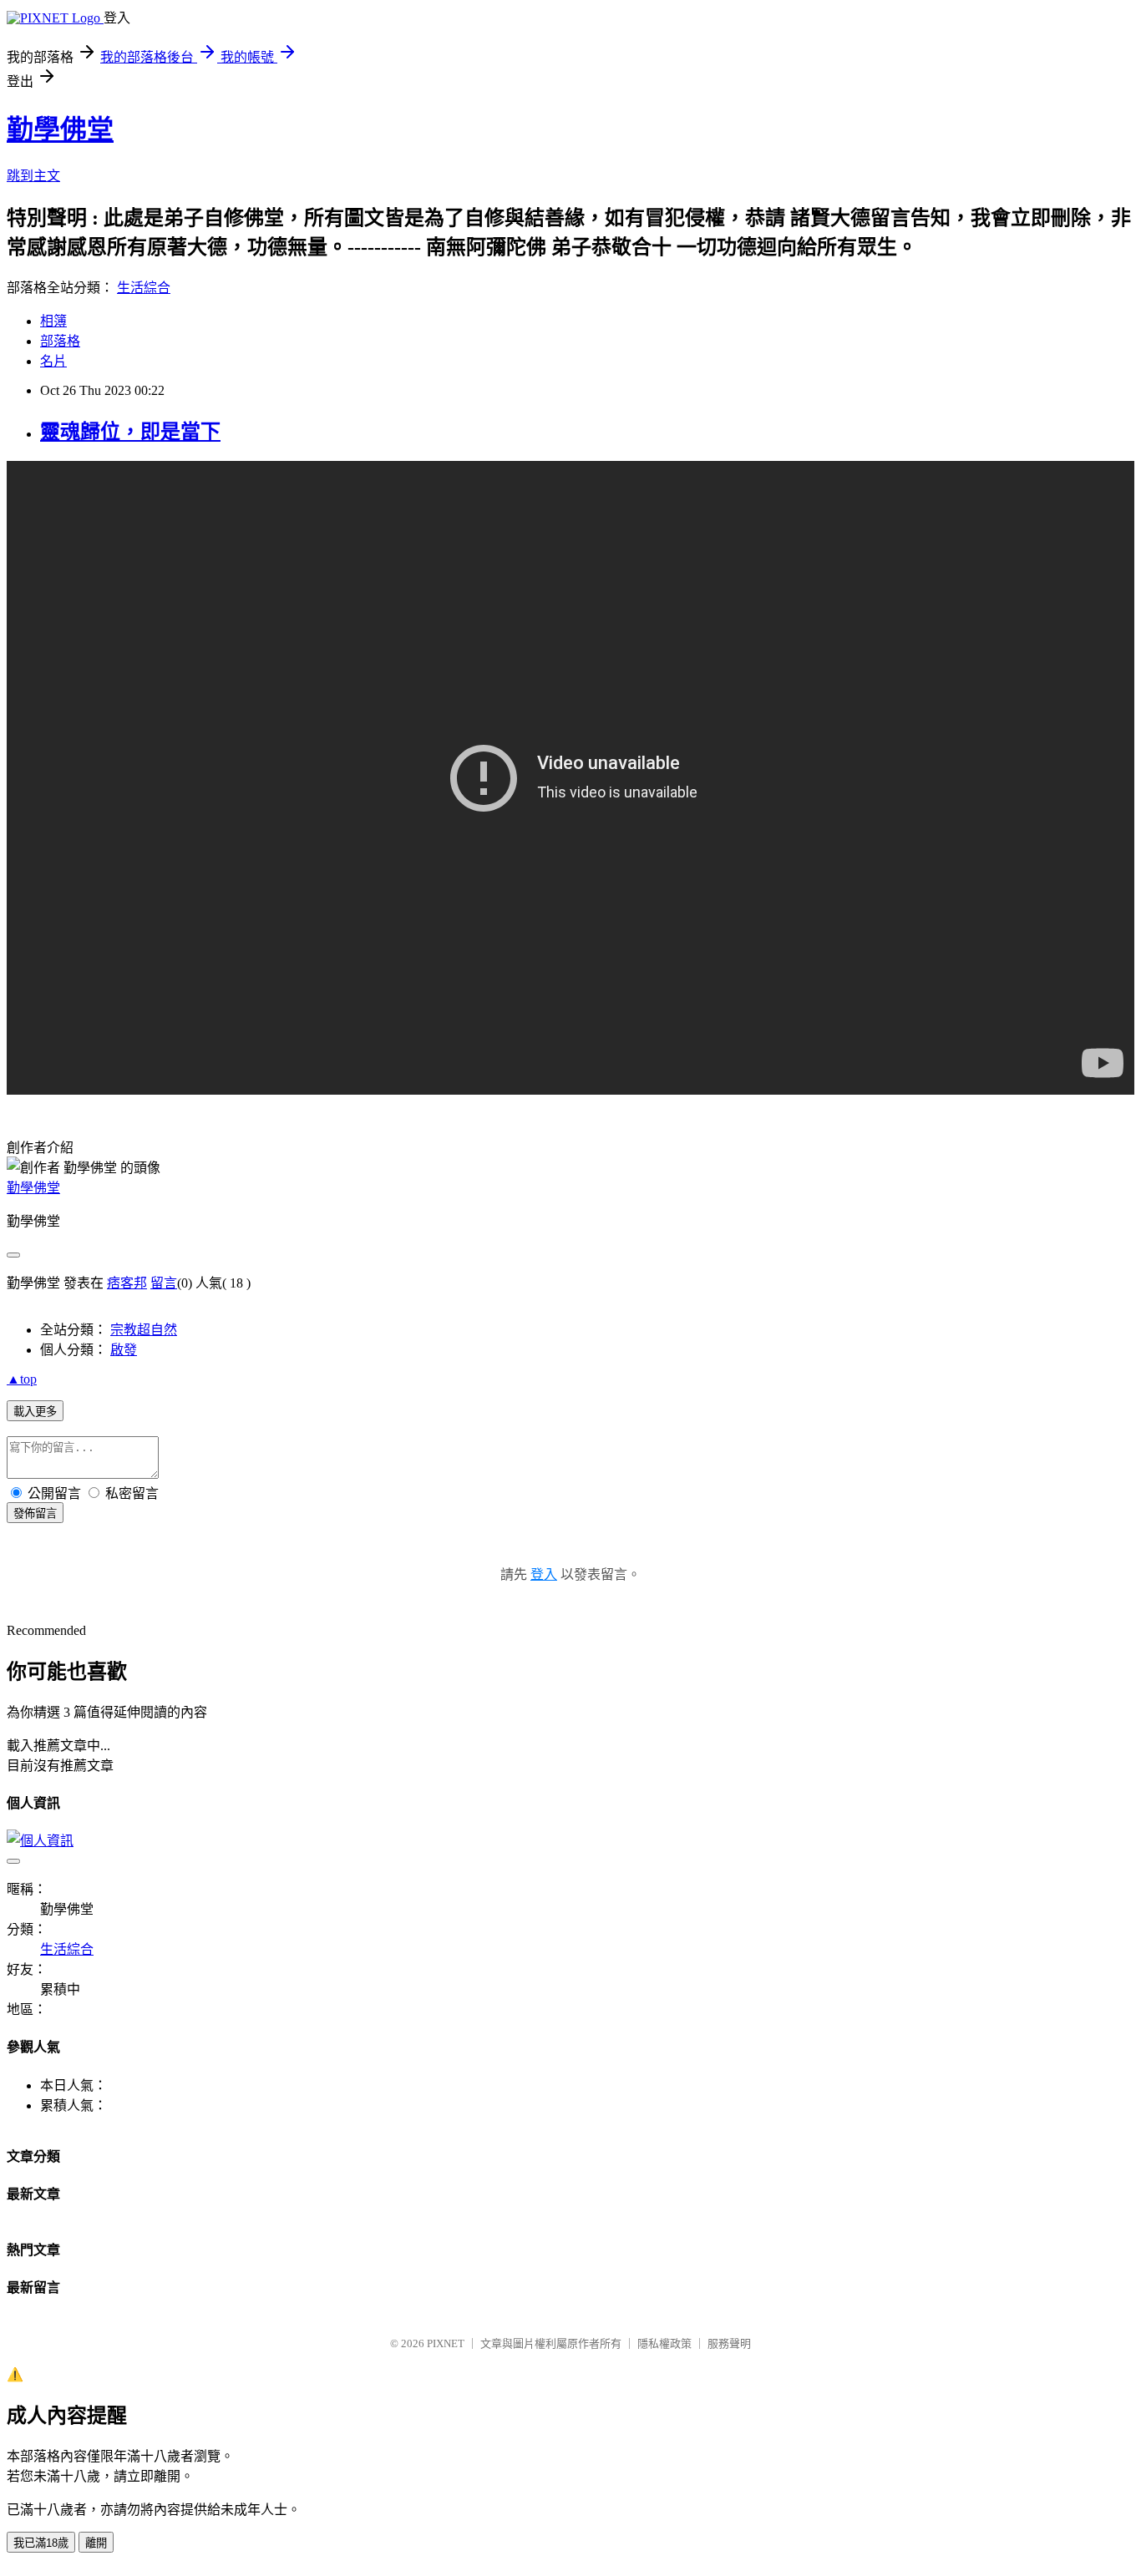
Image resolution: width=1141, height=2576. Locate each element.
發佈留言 (35, 1513)
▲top (22, 1379)
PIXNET (446, 2343)
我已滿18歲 (41, 2543)
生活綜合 (144, 288)
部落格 (60, 341)
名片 (53, 361)
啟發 (124, 1350)
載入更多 (35, 1412)
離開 (96, 2543)
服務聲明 (729, 2343)
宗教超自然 (144, 1330)
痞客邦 (127, 1283)
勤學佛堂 (60, 129)
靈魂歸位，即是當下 (130, 432)
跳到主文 (33, 176)
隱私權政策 (664, 2343)
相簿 (53, 321)
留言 (164, 1283)
